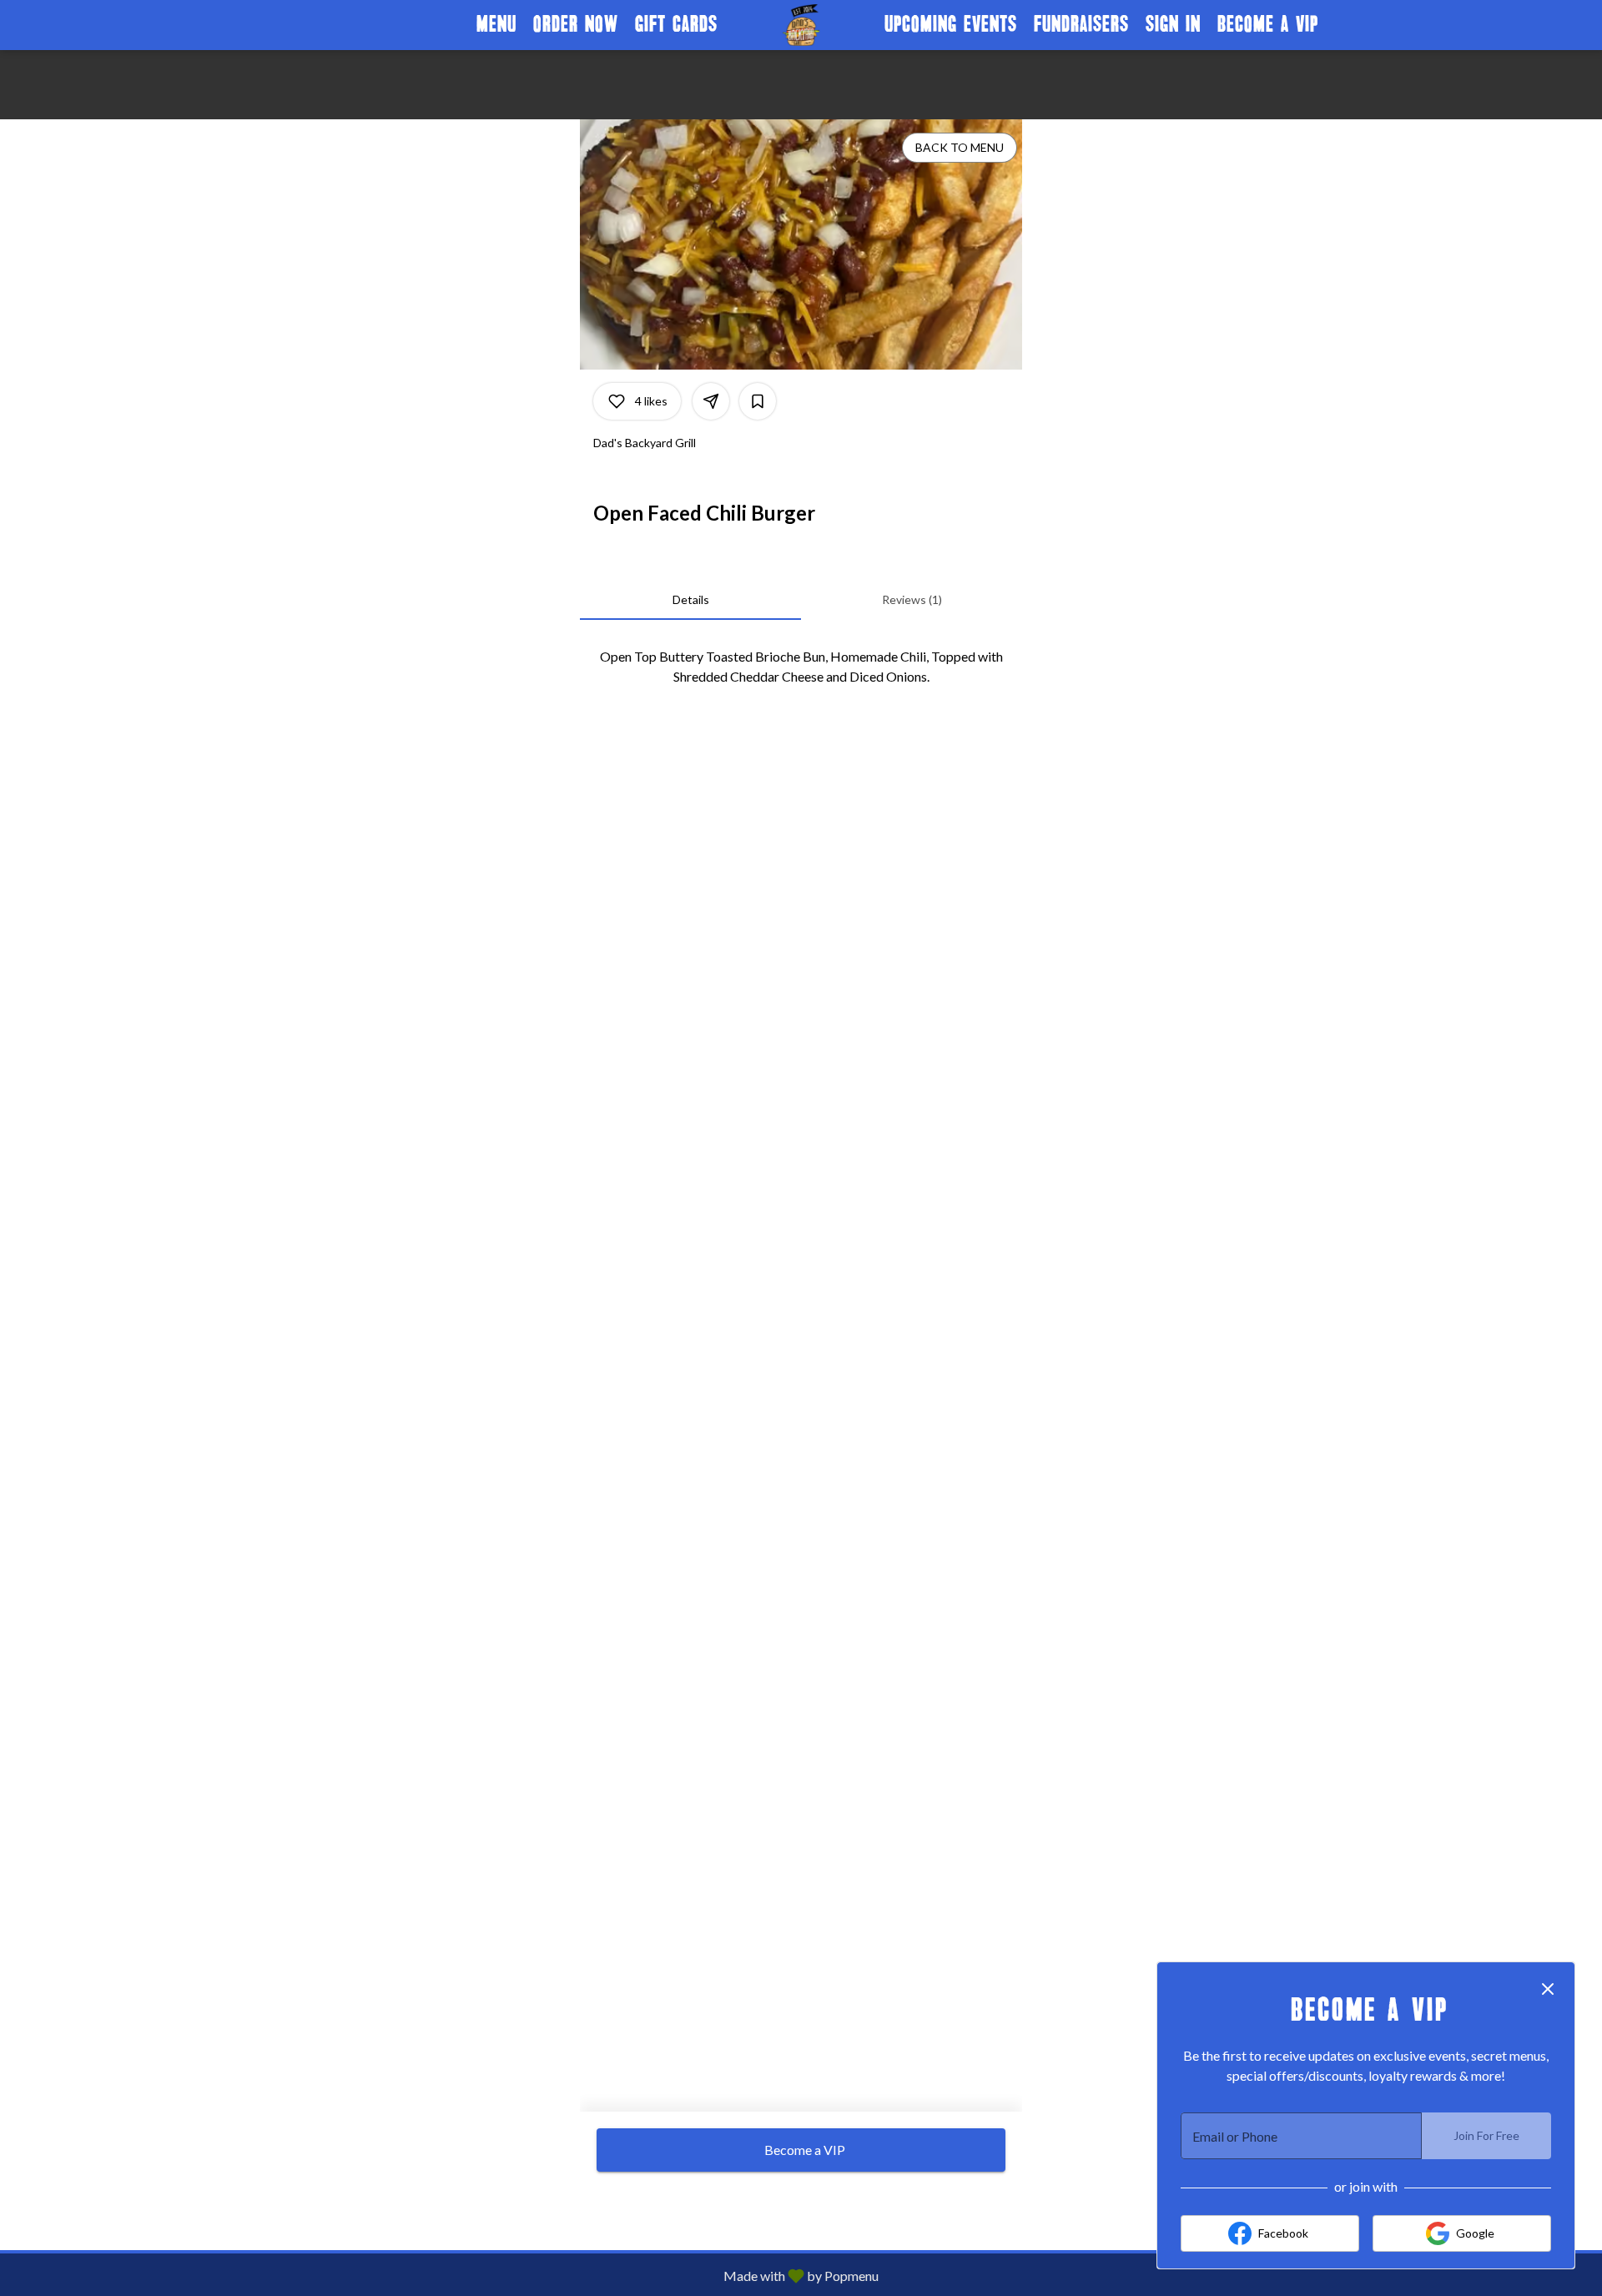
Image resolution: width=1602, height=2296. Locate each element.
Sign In (1173, 25)
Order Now (576, 25)
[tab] (690, 600)
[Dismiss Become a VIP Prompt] (1548, 1989)
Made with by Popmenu (446, 2275)
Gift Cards (676, 25)
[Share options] (711, 401)
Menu (496, 25)
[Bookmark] (758, 401)
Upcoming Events (951, 25)
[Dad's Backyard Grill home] (801, 25)
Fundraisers (1081, 25)
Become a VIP (1268, 25)
